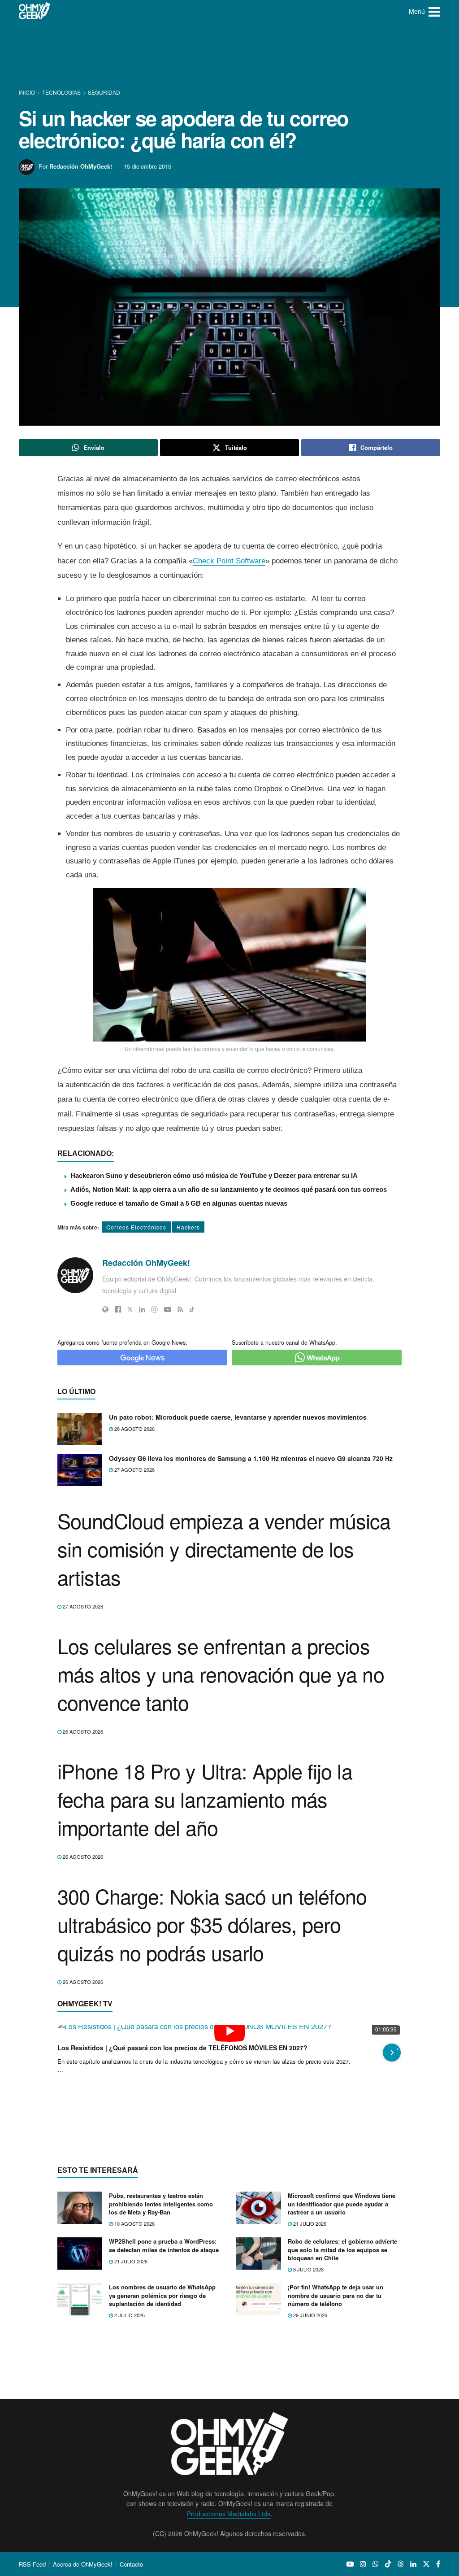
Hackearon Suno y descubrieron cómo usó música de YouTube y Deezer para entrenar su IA (214, 1175)
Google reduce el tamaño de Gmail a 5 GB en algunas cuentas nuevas (179, 1203)
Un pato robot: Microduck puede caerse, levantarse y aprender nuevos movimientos (238, 1417)
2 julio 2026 (129, 2489)
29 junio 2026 (310, 2489)
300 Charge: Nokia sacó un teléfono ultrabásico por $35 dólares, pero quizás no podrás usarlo (212, 1924)
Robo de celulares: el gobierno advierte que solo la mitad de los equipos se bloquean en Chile (342, 2423)
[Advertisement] (229, 56)
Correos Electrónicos (136, 1227)
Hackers (188, 1227)
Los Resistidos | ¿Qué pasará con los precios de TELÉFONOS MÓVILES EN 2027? (187, 2229)
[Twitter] (130, 1309)
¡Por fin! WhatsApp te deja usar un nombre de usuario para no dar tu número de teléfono (336, 2469)
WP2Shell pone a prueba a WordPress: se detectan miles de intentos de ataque (164, 2419)
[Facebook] (118, 1309)
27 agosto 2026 (134, 1469)
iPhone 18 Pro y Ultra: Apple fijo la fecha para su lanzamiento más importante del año (205, 1799)
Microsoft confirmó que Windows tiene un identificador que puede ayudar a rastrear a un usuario (342, 2378)
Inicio (28, 92)
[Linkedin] (142, 1309)
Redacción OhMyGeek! (81, 166)
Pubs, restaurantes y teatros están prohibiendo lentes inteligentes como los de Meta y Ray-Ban (161, 2378)
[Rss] (180, 1309)
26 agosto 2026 (82, 1731)
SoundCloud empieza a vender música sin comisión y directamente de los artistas (224, 1549)
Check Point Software (229, 561)
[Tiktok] (192, 1309)
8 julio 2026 (308, 2443)
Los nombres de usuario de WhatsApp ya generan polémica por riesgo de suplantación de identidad (162, 2469)
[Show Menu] (434, 11)
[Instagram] (155, 1309)
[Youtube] (168, 1309)
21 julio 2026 (309, 2397)
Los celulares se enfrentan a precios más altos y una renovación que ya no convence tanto (221, 1674)
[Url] (105, 1309)
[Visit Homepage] (35, 11)
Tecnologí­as (61, 92)
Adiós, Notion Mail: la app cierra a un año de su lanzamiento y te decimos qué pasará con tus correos (229, 1189)
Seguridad (104, 92)
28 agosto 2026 (134, 1429)
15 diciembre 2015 (147, 166)
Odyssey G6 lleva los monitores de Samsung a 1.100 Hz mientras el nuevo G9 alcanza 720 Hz (251, 1458)
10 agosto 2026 (134, 2397)
